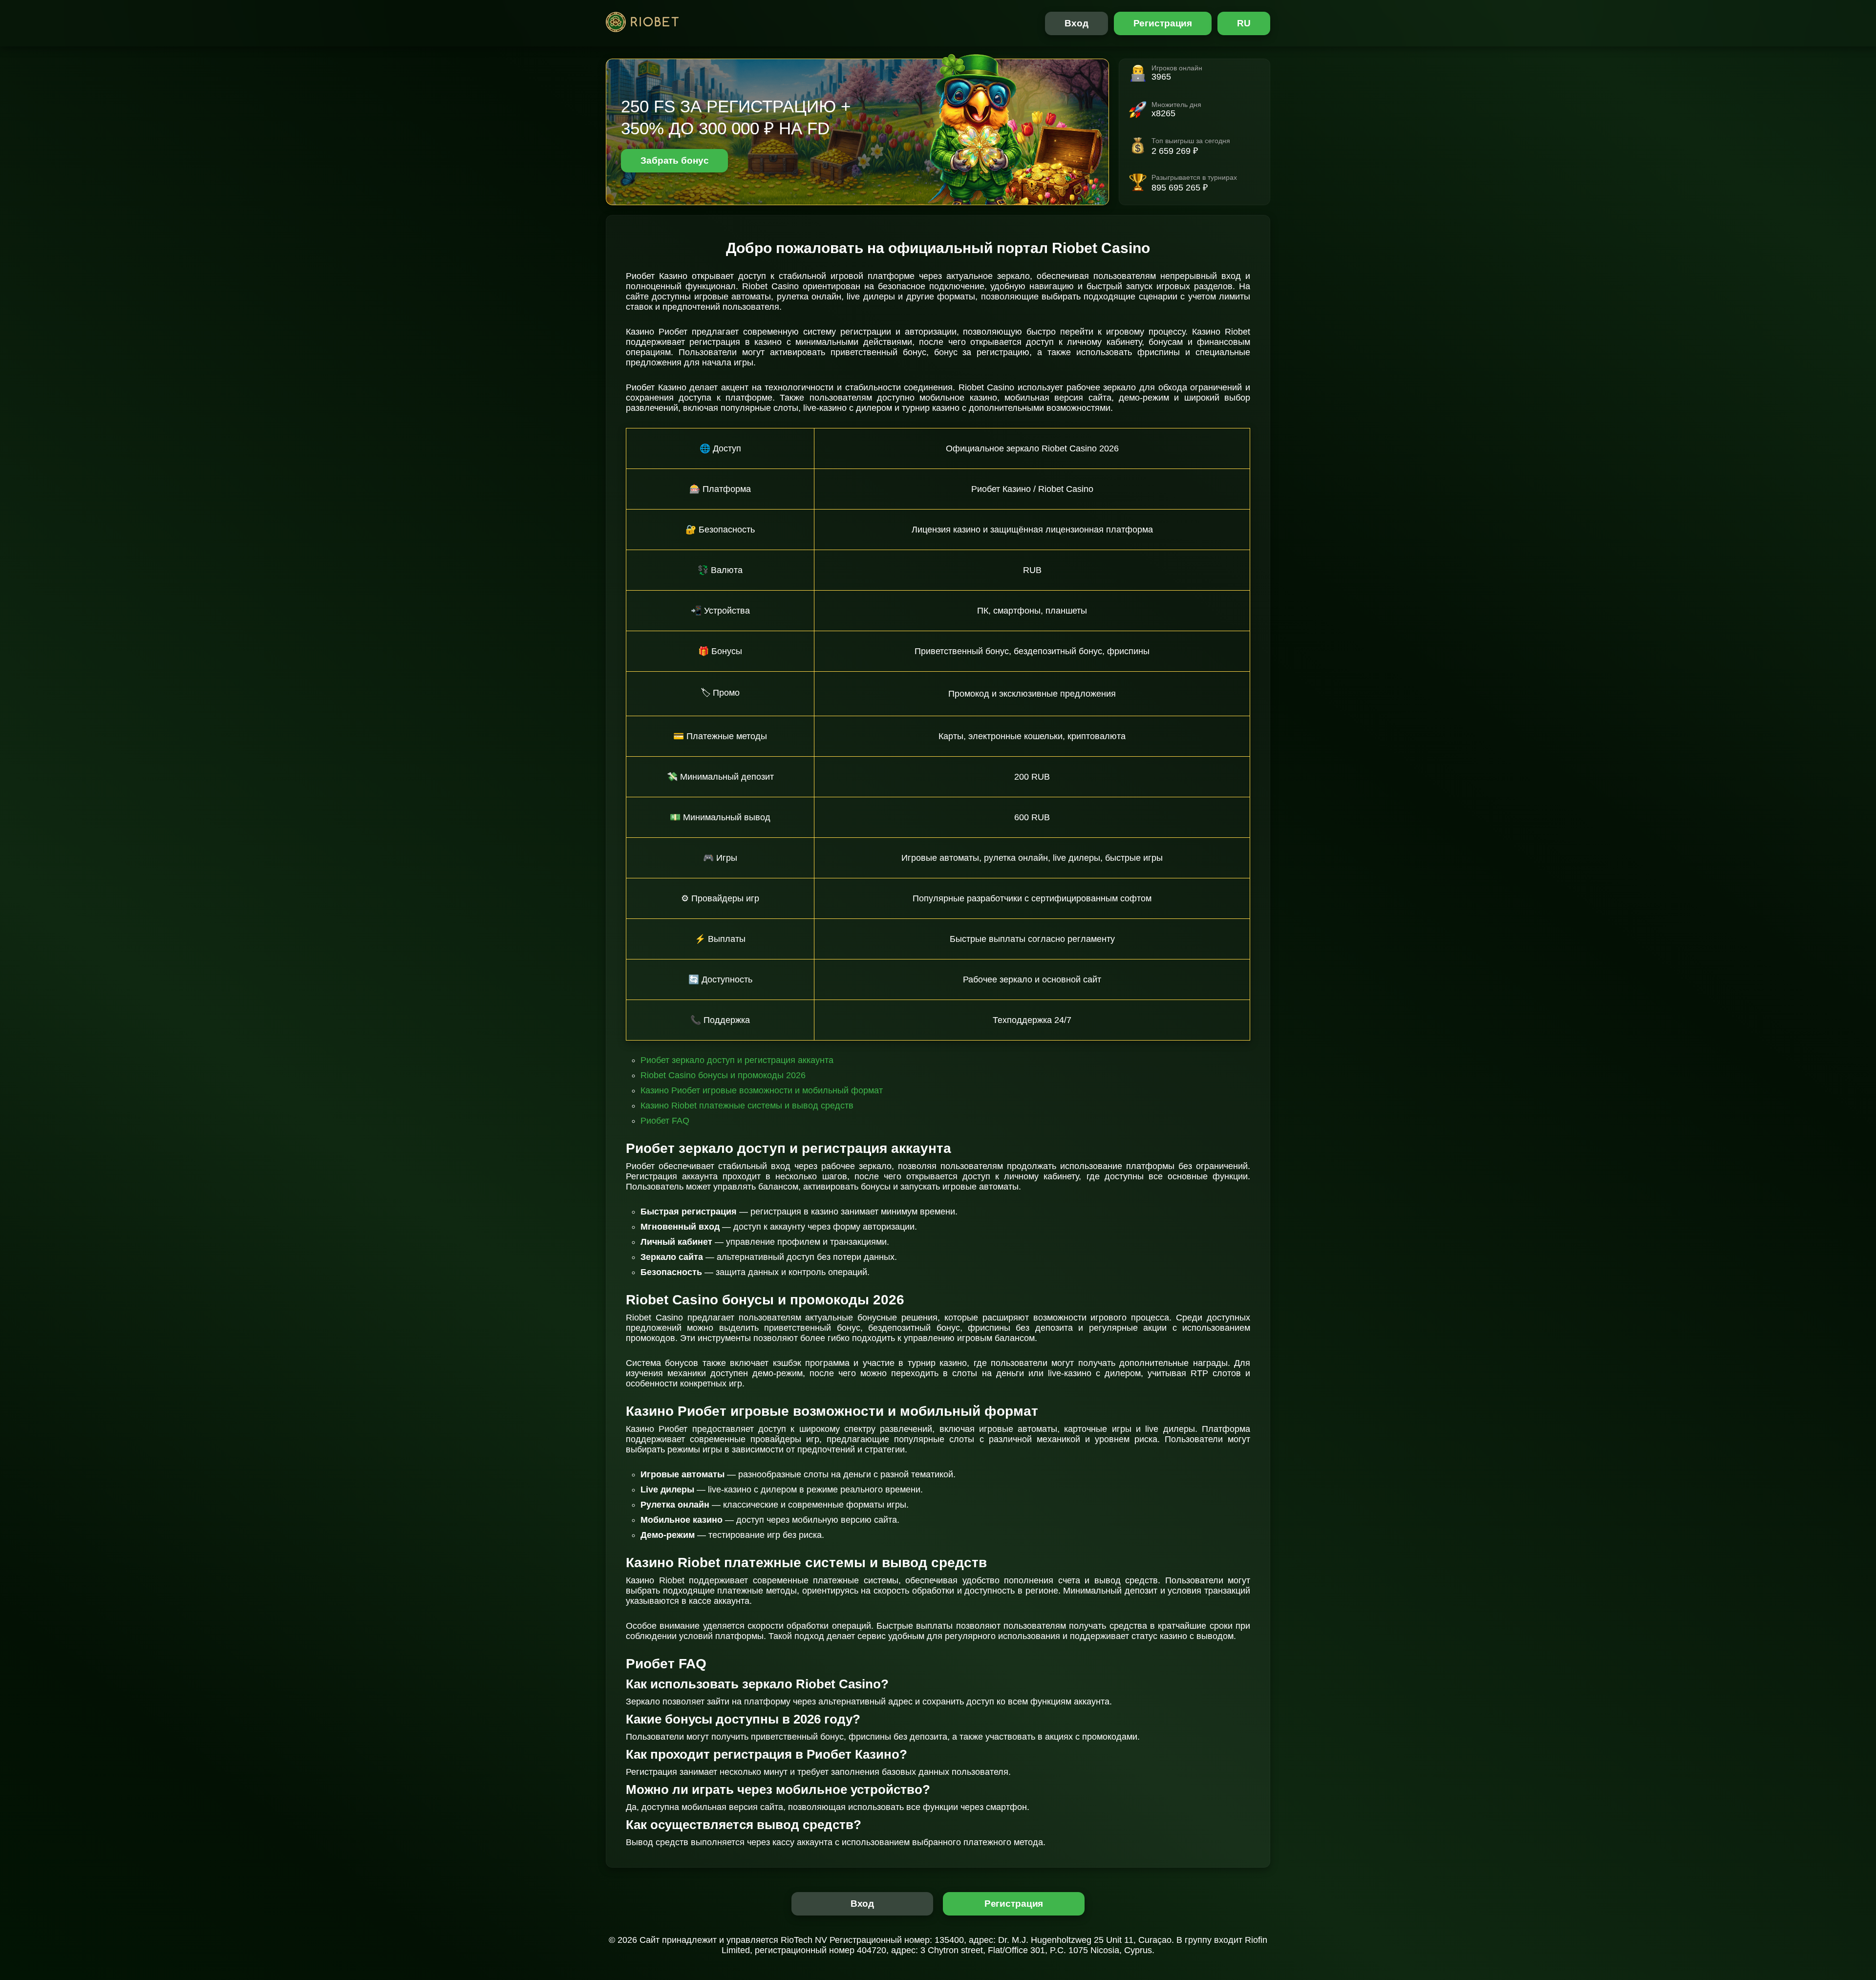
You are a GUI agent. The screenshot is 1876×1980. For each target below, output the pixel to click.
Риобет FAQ (665, 1121)
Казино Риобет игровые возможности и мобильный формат (762, 1090)
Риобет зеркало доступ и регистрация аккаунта (737, 1060)
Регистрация (1163, 23)
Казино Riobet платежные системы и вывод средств (747, 1106)
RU (1244, 23)
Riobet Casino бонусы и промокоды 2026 (723, 1075)
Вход (1077, 23)
